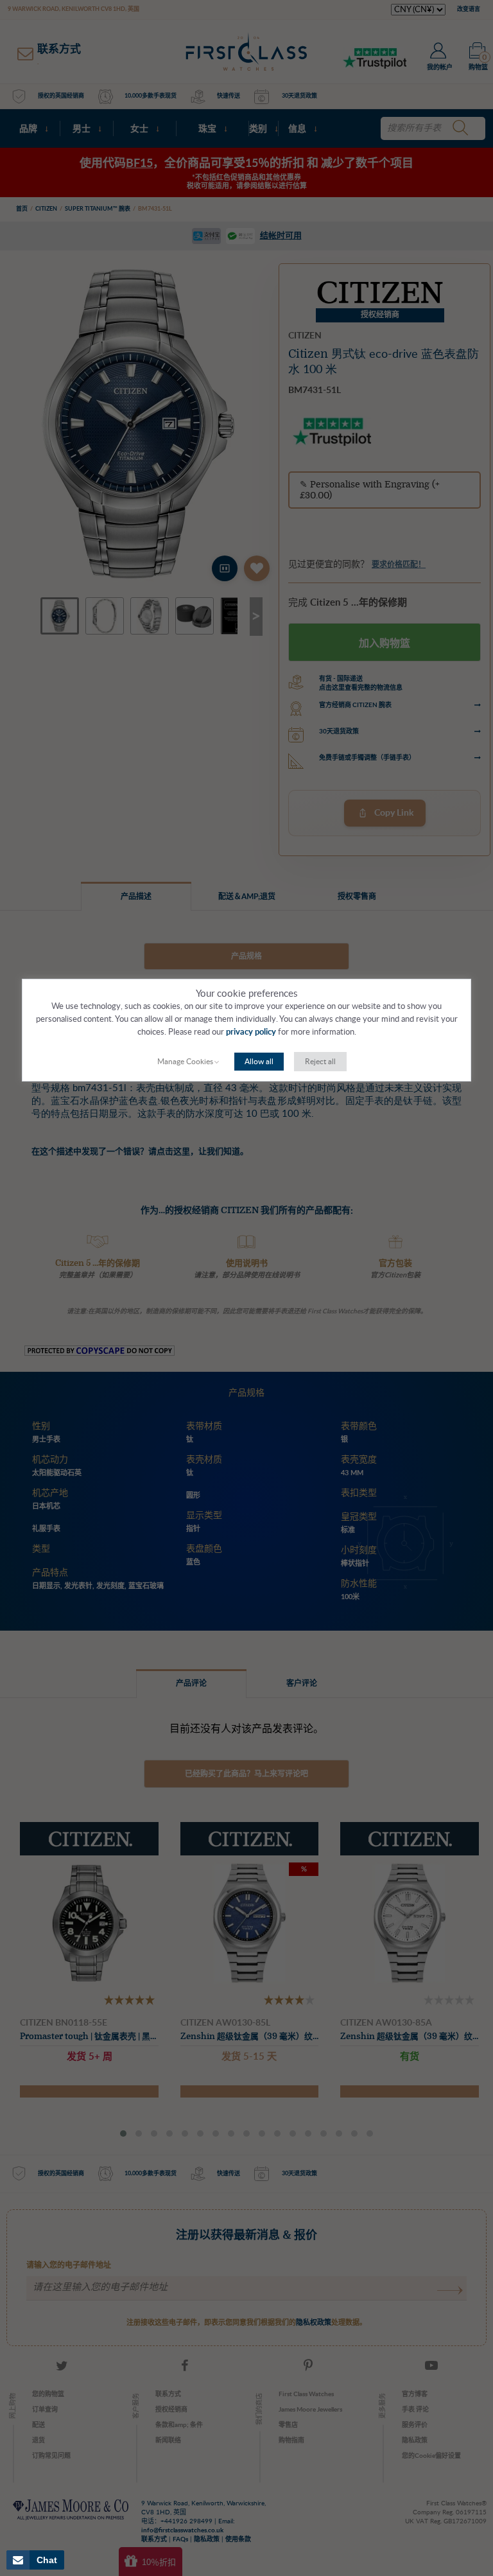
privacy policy (251, 1032)
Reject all (320, 1062)
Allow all (259, 1062)
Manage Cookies (185, 1062)
